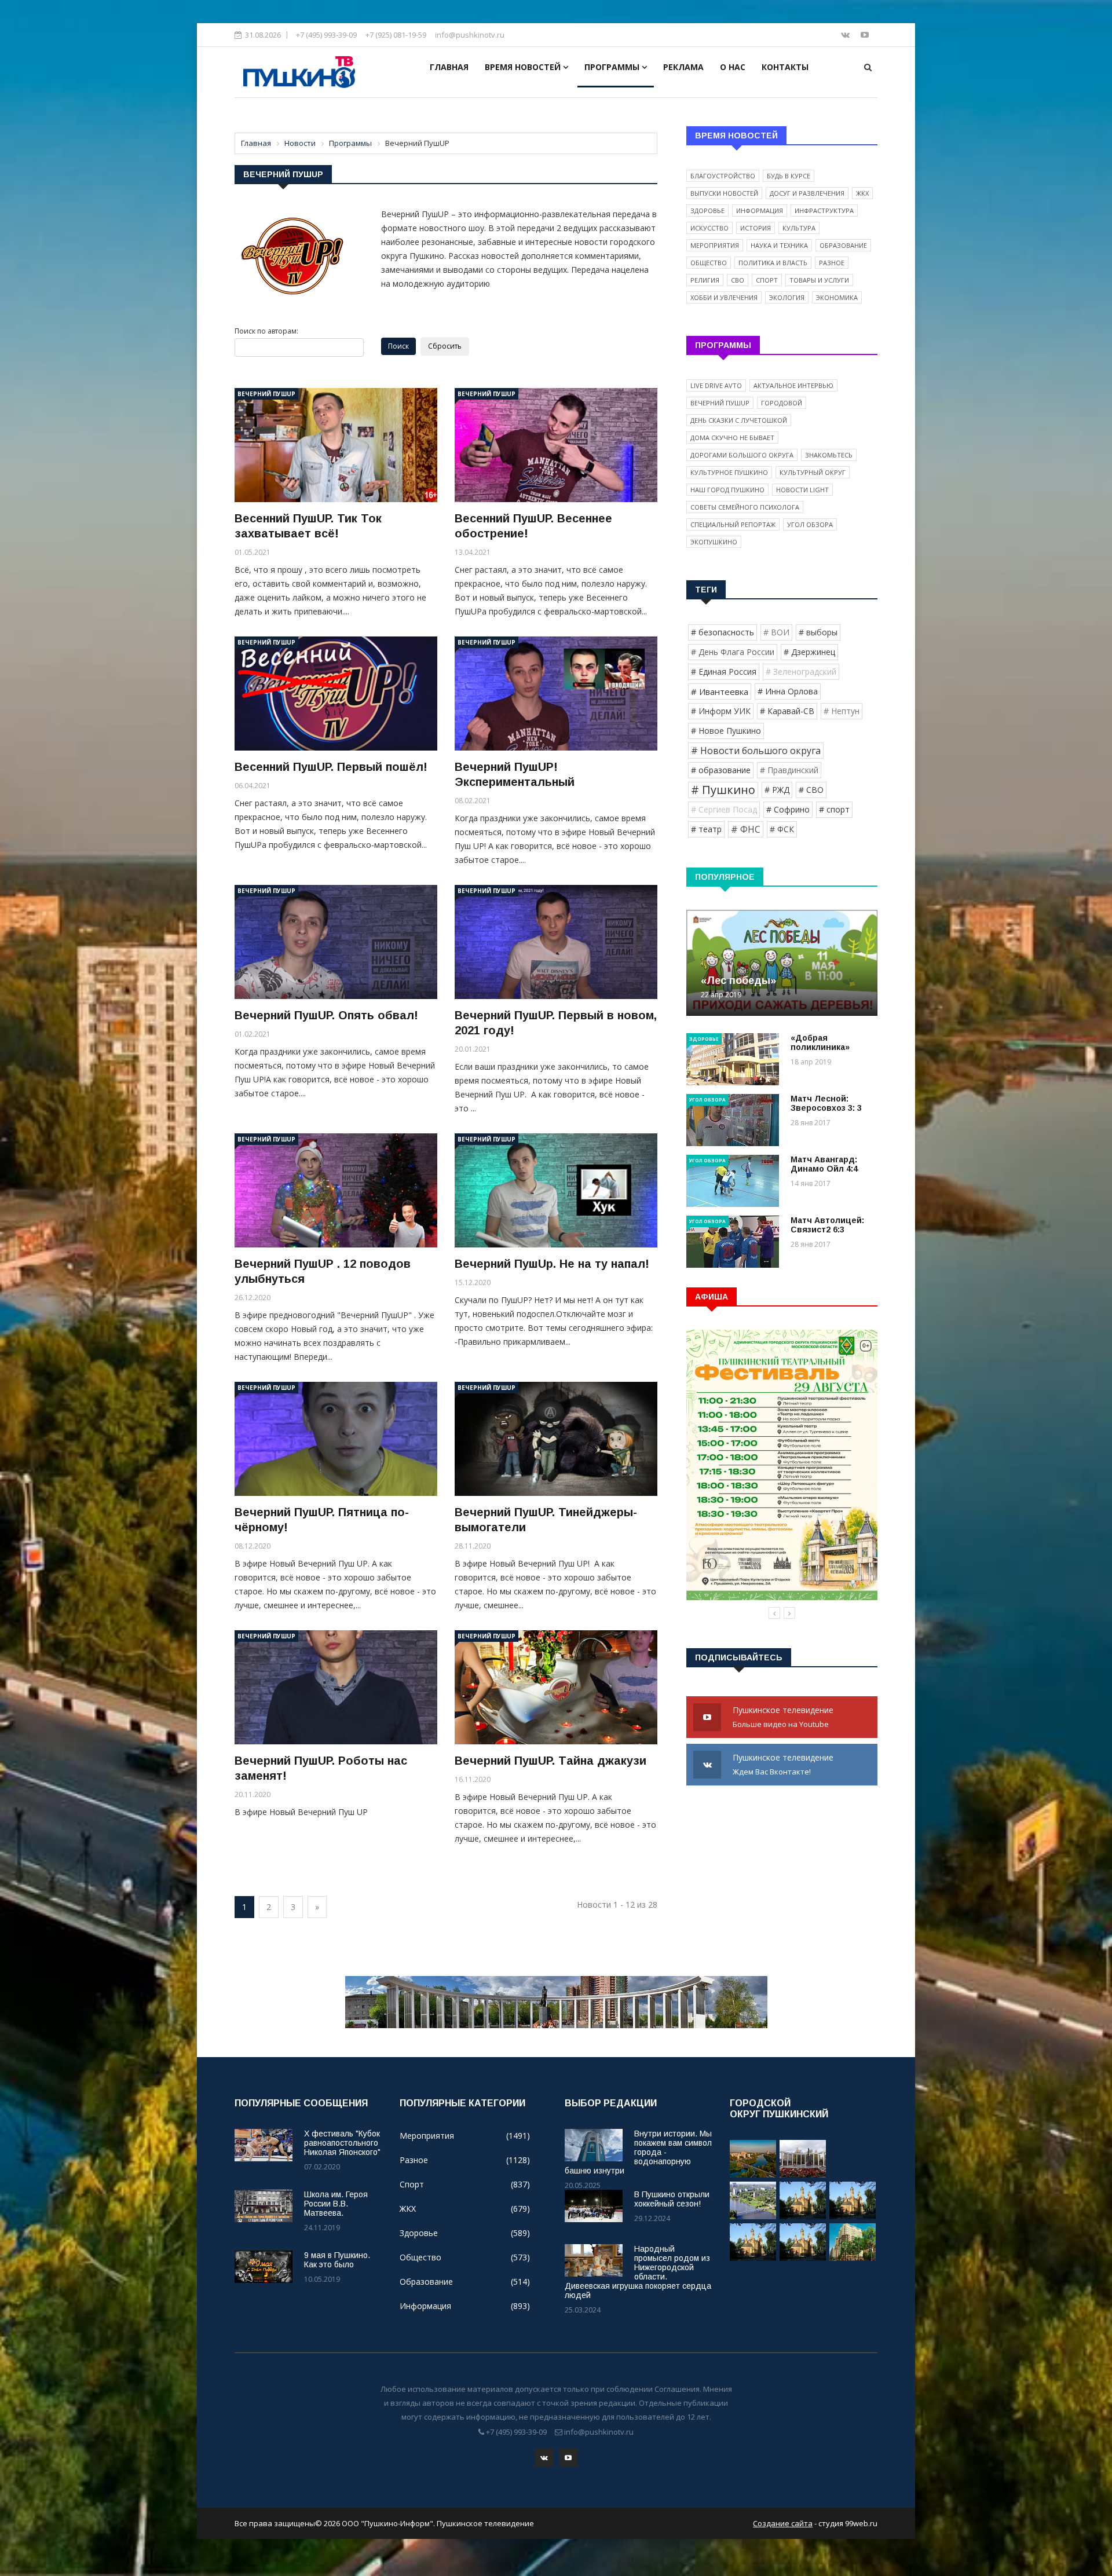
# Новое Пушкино (726, 731)
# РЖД (777, 790)
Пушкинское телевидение (784, 1717)
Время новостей (524, 67)
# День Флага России (733, 652)
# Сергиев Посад (724, 809)
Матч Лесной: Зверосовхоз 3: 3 (826, 1103)
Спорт (767, 280)
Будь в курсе (789, 176)
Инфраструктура (824, 211)
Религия (705, 280)
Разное (832, 263)
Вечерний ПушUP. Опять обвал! (326, 1015)
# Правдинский (789, 770)
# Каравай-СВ (787, 711)
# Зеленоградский (801, 672)
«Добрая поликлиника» (820, 1042)
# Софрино (788, 809)
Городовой (782, 403)
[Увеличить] (292, 256)
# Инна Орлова (788, 691)
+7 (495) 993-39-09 (326, 35)
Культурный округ (813, 472)
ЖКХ (862, 193)
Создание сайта (783, 2523)
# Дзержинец (809, 652)
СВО (738, 280)
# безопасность (723, 632)
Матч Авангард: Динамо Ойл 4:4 (824, 1164)
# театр (706, 829)
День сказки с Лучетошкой (739, 420)
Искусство (709, 228)
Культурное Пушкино (729, 472)
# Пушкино (723, 790)
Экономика (837, 297)
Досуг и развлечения (807, 193)
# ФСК (782, 829)
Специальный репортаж (733, 524)
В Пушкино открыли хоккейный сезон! (672, 2199)
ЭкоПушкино (714, 542)
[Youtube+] (865, 34)
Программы (613, 67)
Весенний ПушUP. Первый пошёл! (331, 767)
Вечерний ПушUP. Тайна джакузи (550, 1761)
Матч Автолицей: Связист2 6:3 (827, 1225)
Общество (709, 263)
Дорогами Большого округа (742, 455)
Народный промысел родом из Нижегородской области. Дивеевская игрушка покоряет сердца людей (638, 2272)
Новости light (802, 490)
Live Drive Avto (716, 385)
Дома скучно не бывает (732, 438)
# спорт (834, 809)
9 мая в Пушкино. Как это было (337, 2260)
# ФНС (746, 829)
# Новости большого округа (756, 751)
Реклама (683, 67)
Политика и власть (773, 263)
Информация (760, 211)
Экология (787, 297)
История (756, 228)
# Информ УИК (721, 711)
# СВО (811, 790)
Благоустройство (723, 176)
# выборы (818, 632)
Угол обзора (810, 524)
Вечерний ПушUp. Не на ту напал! (552, 1264)
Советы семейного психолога (745, 507)
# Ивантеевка (720, 691)
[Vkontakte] (846, 34)
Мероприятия (715, 245)
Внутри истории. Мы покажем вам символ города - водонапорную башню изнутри (638, 2152)
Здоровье (707, 211)
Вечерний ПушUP (266, 394)
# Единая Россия (724, 672)
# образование (721, 770)
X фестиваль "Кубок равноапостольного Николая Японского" (342, 2143)
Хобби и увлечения (724, 297)
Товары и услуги (819, 280)
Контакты (785, 67)
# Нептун (842, 711)
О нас (733, 67)
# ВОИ (776, 632)
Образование (843, 245)
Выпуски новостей (724, 193)
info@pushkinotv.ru (470, 35)
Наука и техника (779, 245)
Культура (799, 228)
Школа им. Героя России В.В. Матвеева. (336, 2204)
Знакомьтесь (829, 455)
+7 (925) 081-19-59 (396, 35)
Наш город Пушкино (727, 490)
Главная (449, 67)
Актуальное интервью (793, 385)
